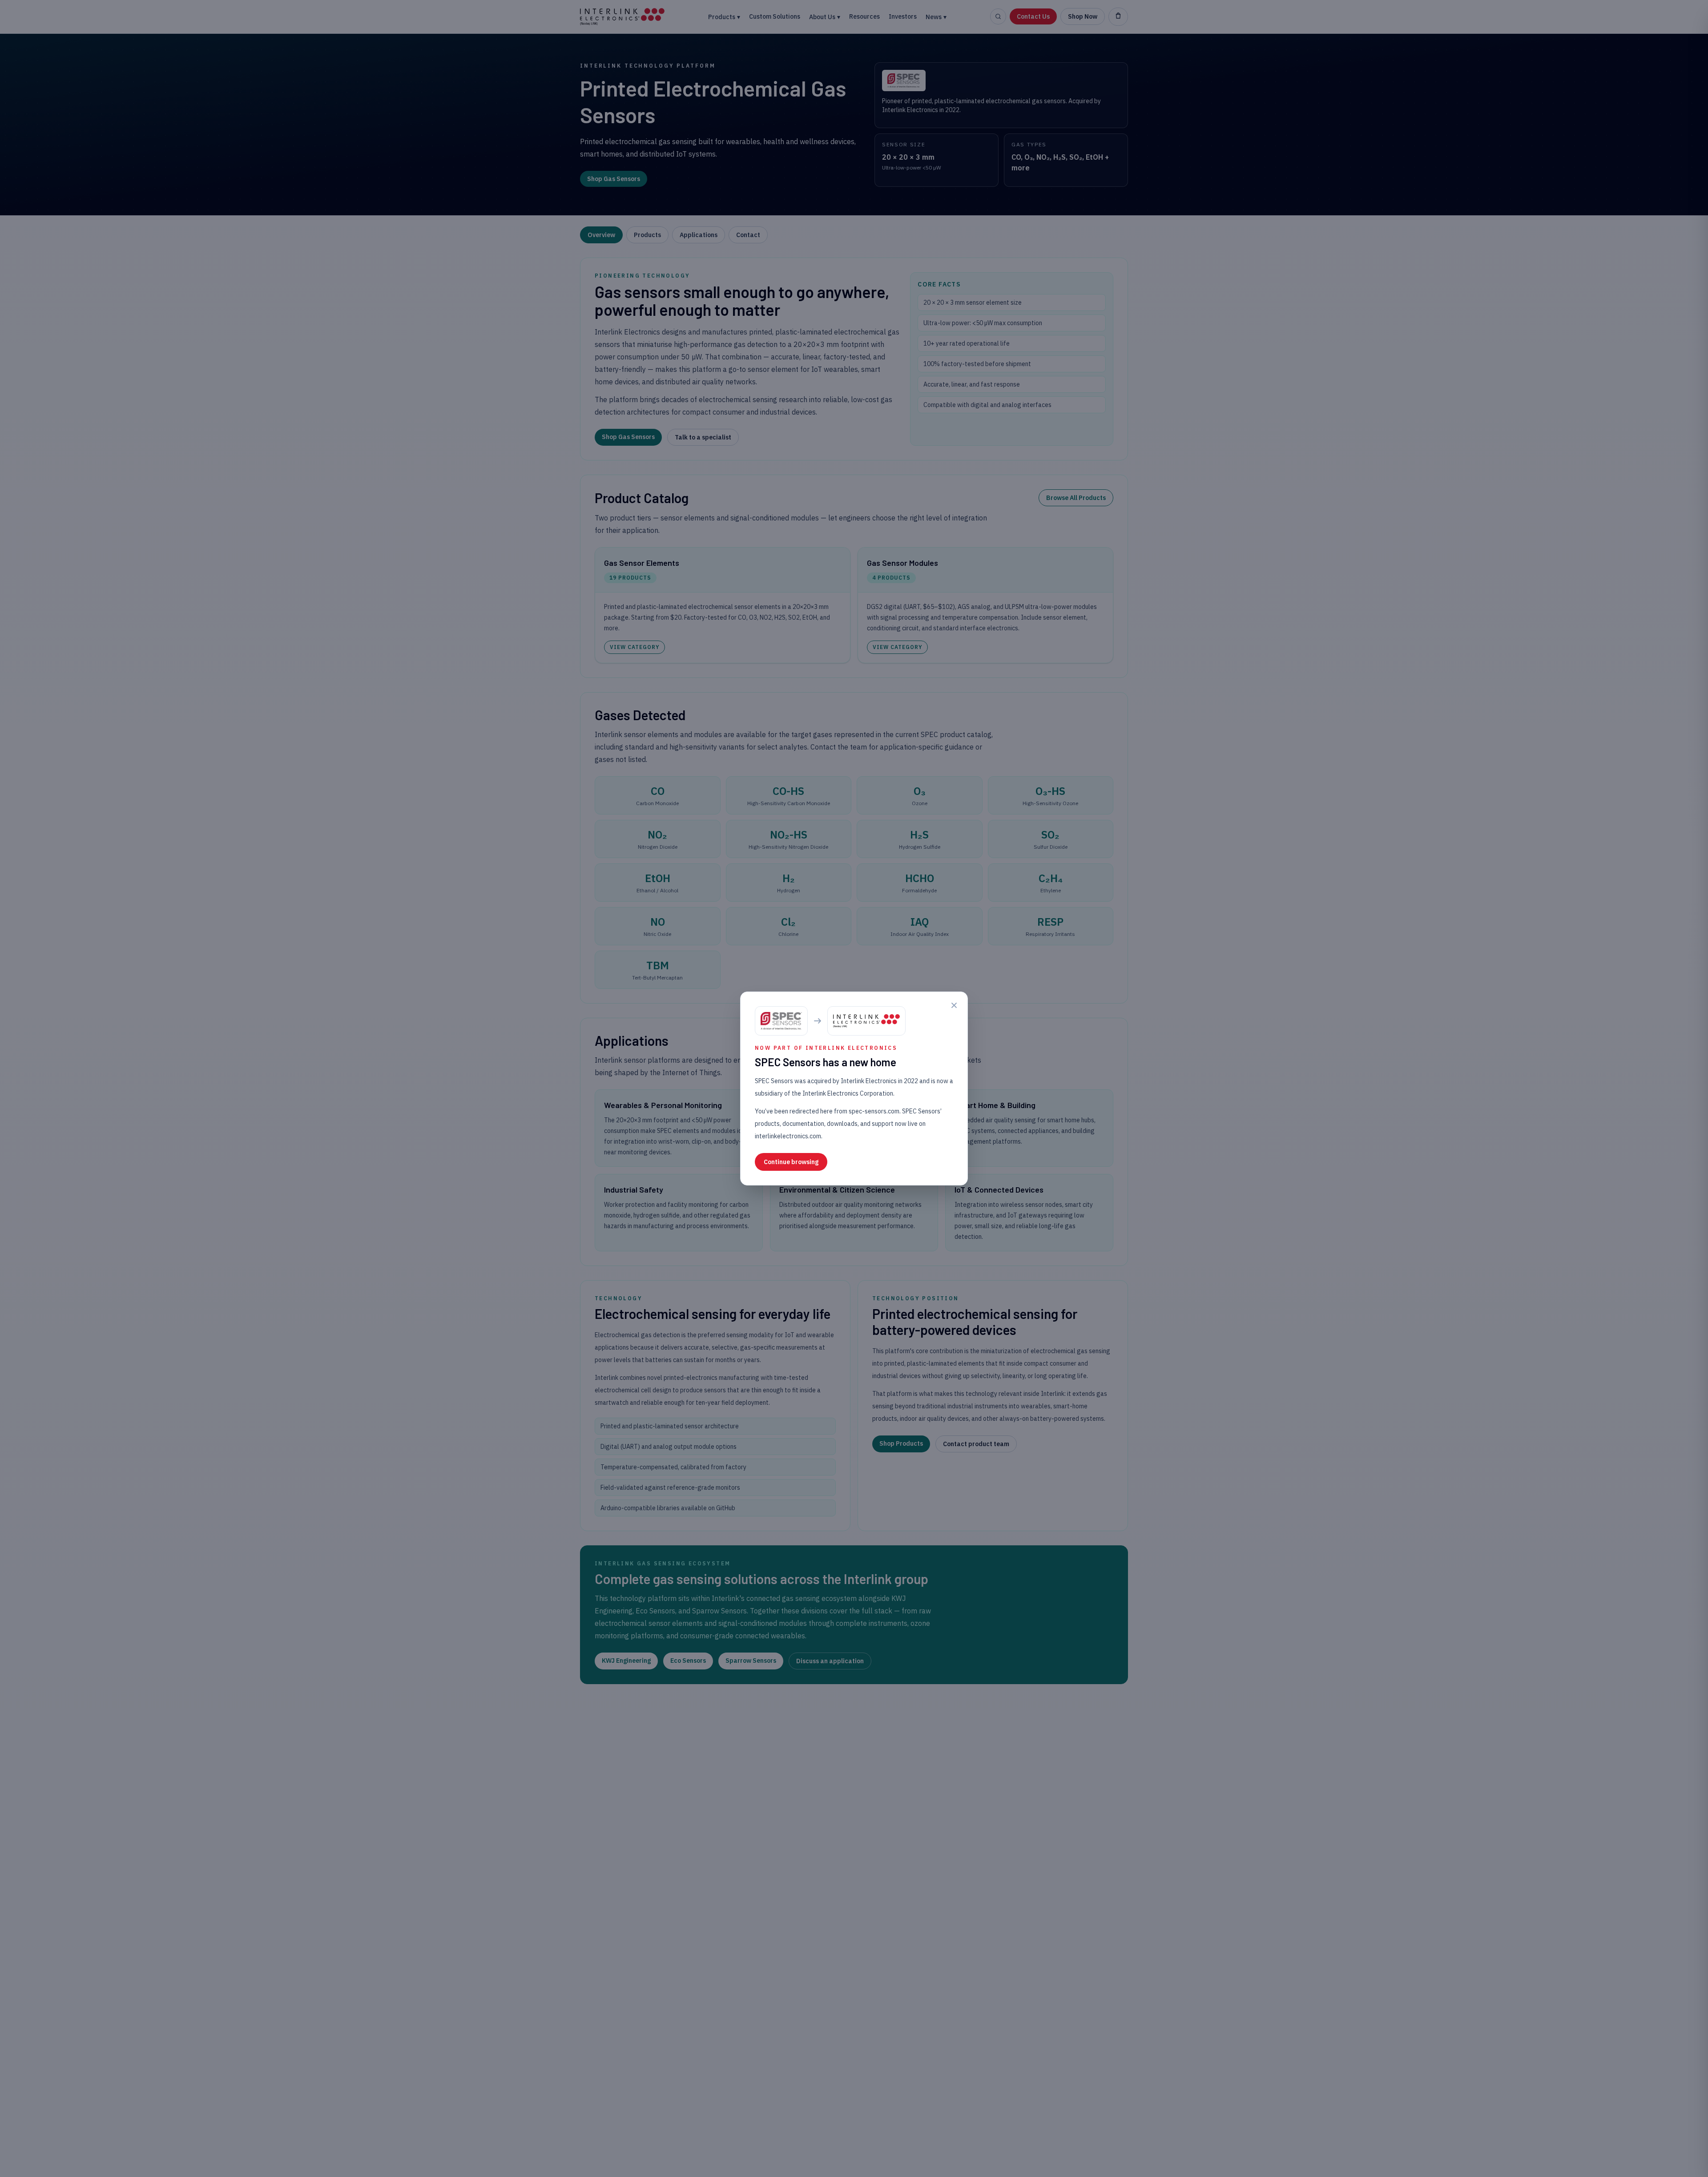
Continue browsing (791, 1162)
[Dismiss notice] (954, 1005)
